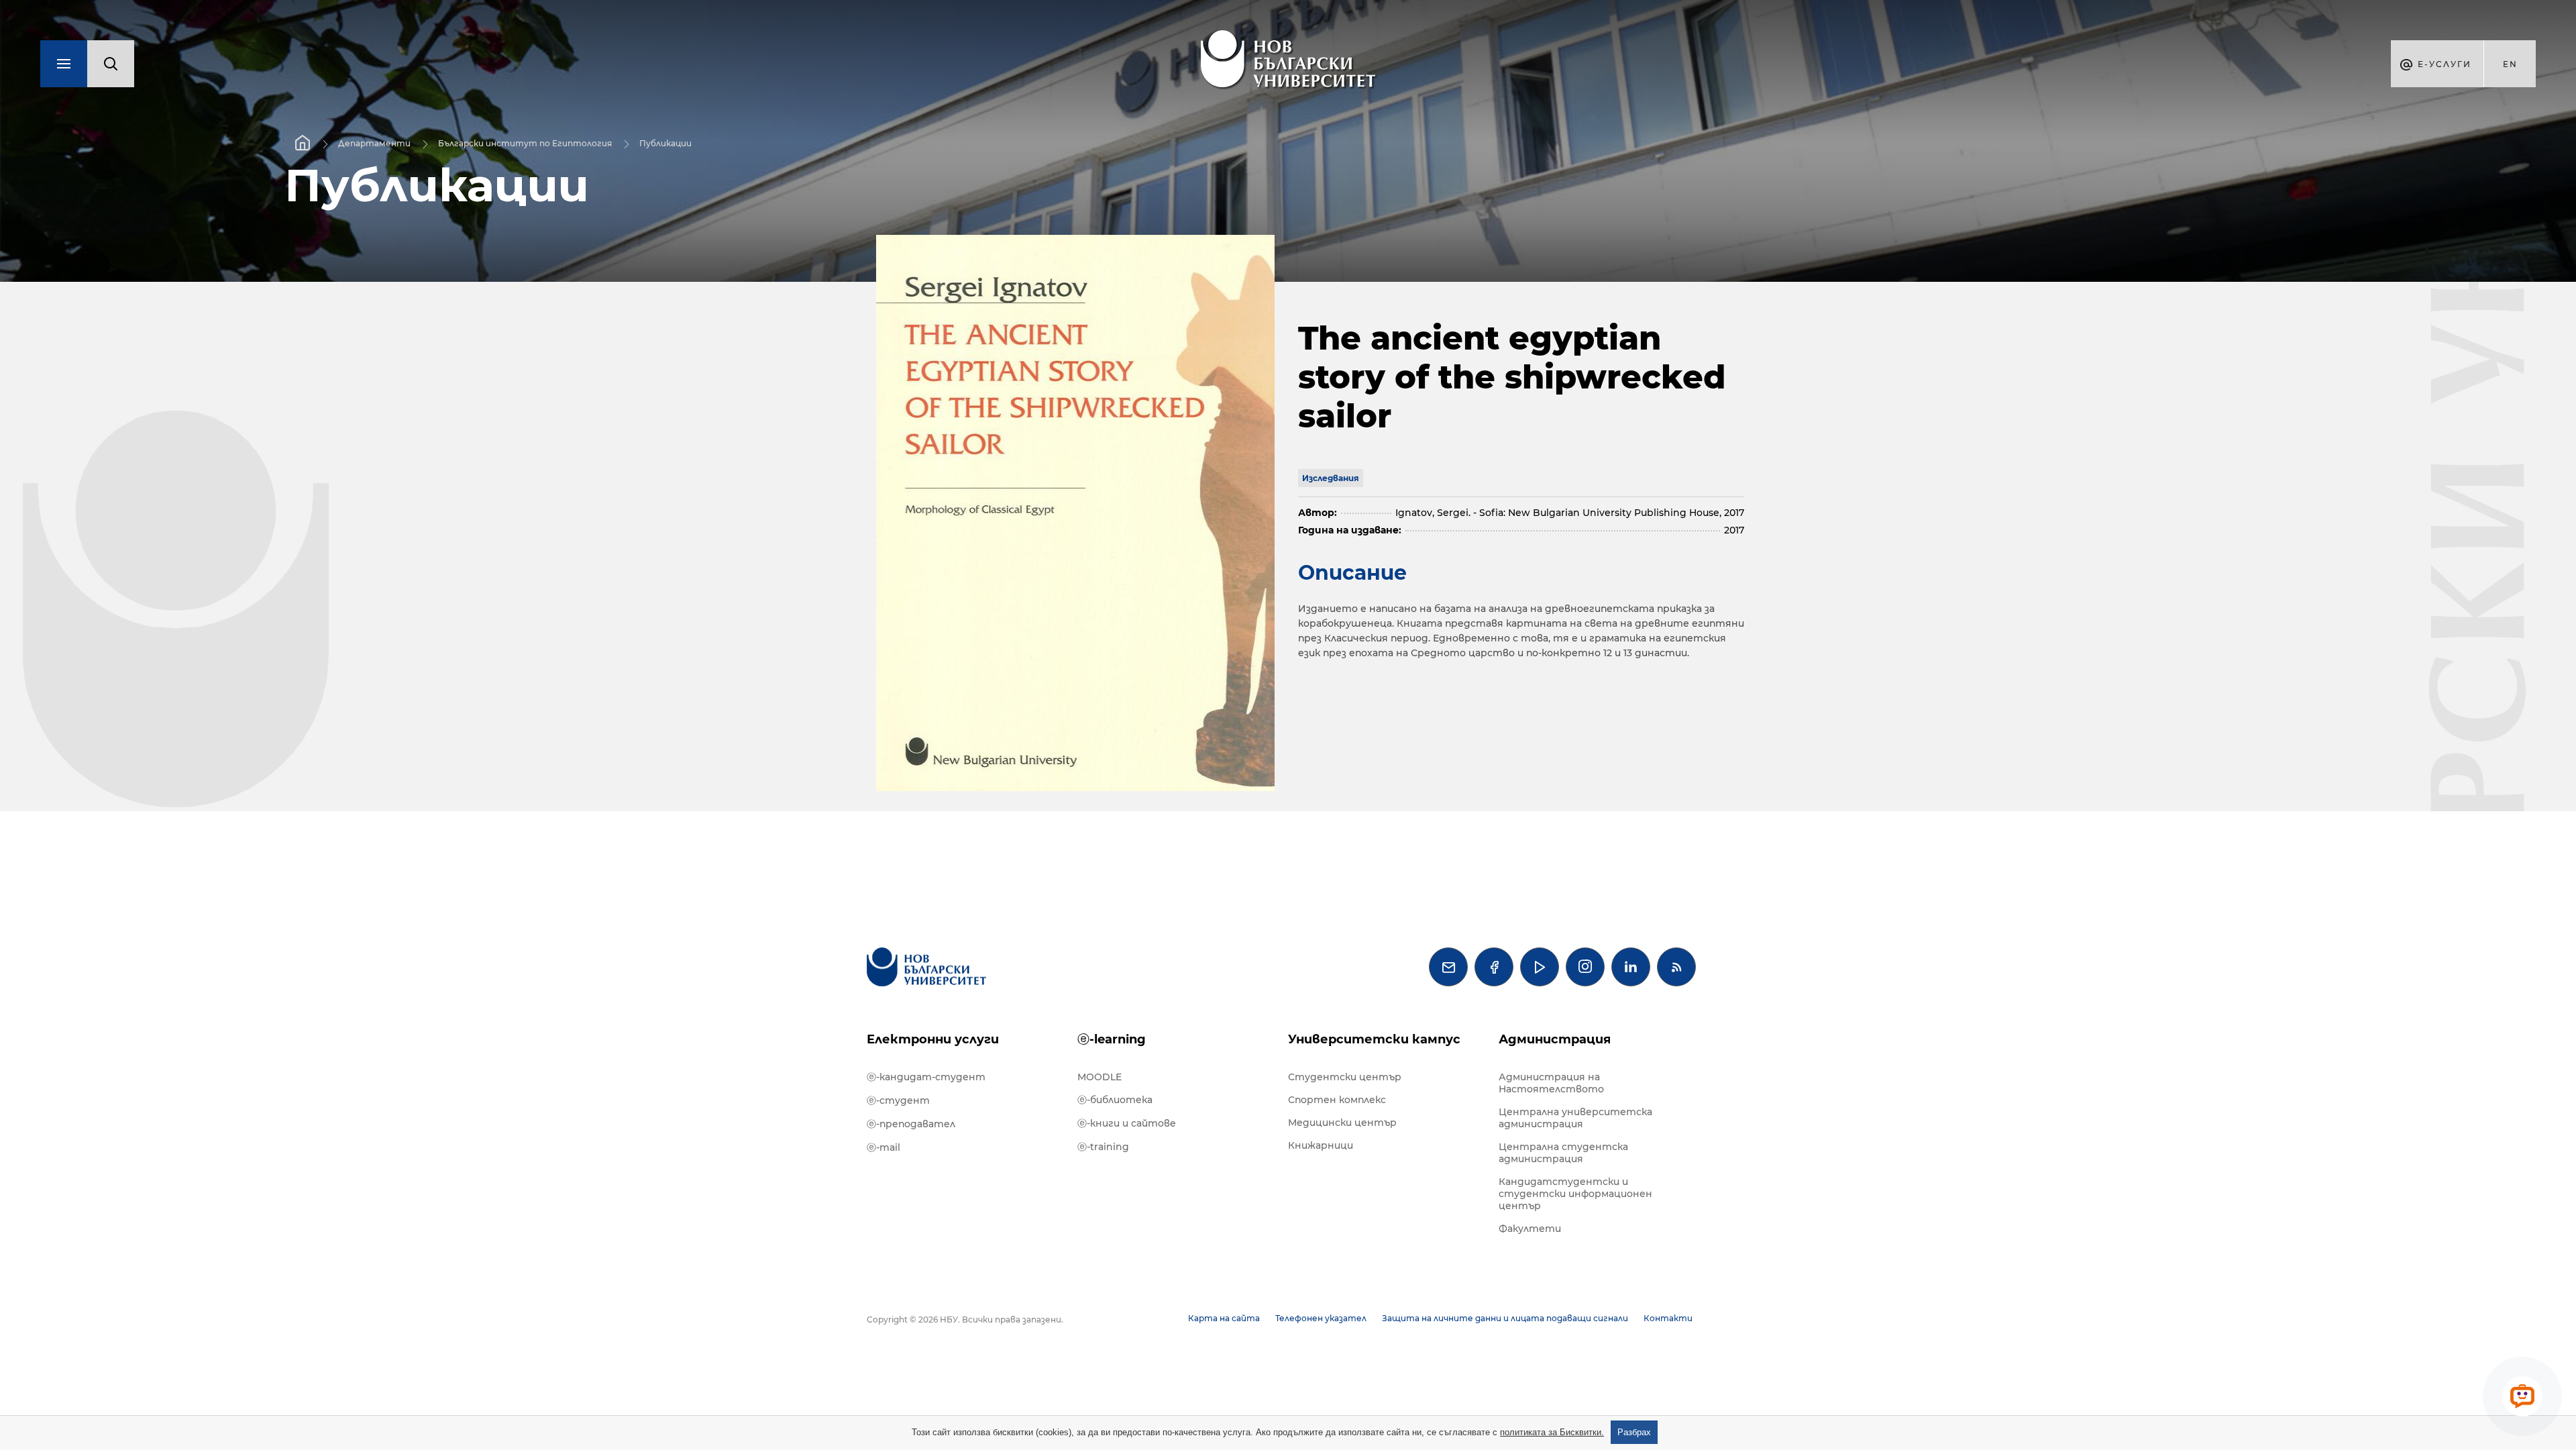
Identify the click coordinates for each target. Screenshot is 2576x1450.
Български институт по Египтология (525, 143)
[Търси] (111, 64)
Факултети (1530, 1229)
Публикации (665, 143)
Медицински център (1342, 1123)
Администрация (1555, 1039)
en (2510, 64)
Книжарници (1321, 1145)
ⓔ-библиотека (1115, 1100)
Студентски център (1345, 1077)
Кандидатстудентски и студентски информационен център (1575, 1194)
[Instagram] (1585, 967)
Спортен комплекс (1337, 1100)
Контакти (1668, 1318)
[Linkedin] (1631, 967)
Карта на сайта (1224, 1318)
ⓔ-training (1103, 1147)
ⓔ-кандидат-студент (926, 1077)
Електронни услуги (933, 1039)
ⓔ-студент (898, 1100)
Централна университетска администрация (1575, 1118)
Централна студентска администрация (1563, 1153)
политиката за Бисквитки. (1552, 1432)
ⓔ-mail (883, 1147)
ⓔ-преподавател (911, 1124)
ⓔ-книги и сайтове (1127, 1123)
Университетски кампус (1374, 1039)
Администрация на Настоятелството (1551, 1083)
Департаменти (374, 143)
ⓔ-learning (1112, 1039)
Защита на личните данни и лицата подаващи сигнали (1505, 1318)
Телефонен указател (1321, 1318)
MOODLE (1099, 1077)
